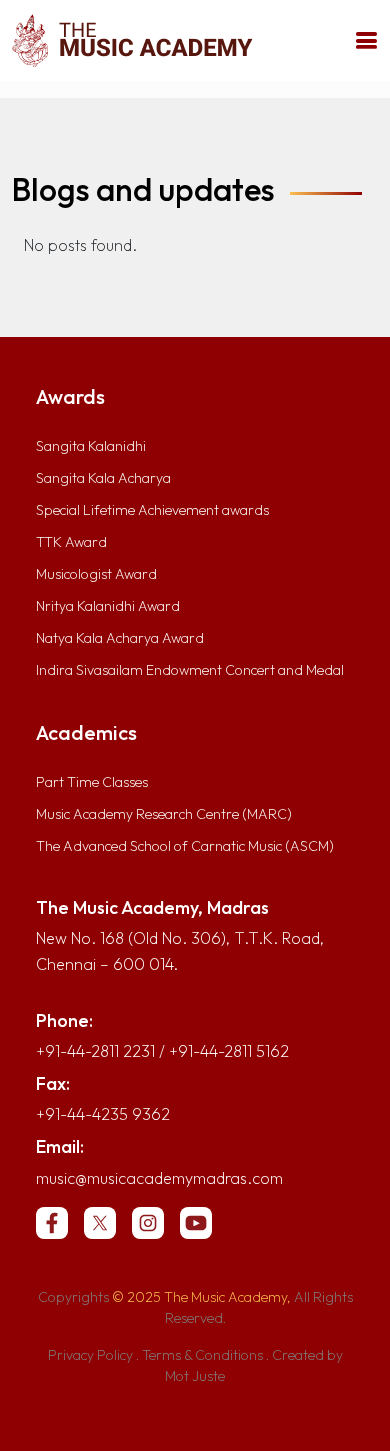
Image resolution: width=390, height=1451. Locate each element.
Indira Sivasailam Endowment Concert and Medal (190, 670)
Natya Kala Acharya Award (120, 638)
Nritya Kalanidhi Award (108, 606)
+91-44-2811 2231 (95, 1051)
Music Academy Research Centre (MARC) (164, 814)
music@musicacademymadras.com (159, 1178)
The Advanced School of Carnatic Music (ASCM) (185, 846)
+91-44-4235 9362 (103, 1114)
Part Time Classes (92, 782)
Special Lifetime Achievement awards (152, 510)
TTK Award (71, 542)
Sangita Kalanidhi (91, 446)
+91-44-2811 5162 (229, 1051)
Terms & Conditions (202, 1355)
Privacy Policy (90, 1355)
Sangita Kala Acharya (103, 478)
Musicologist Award (96, 574)
